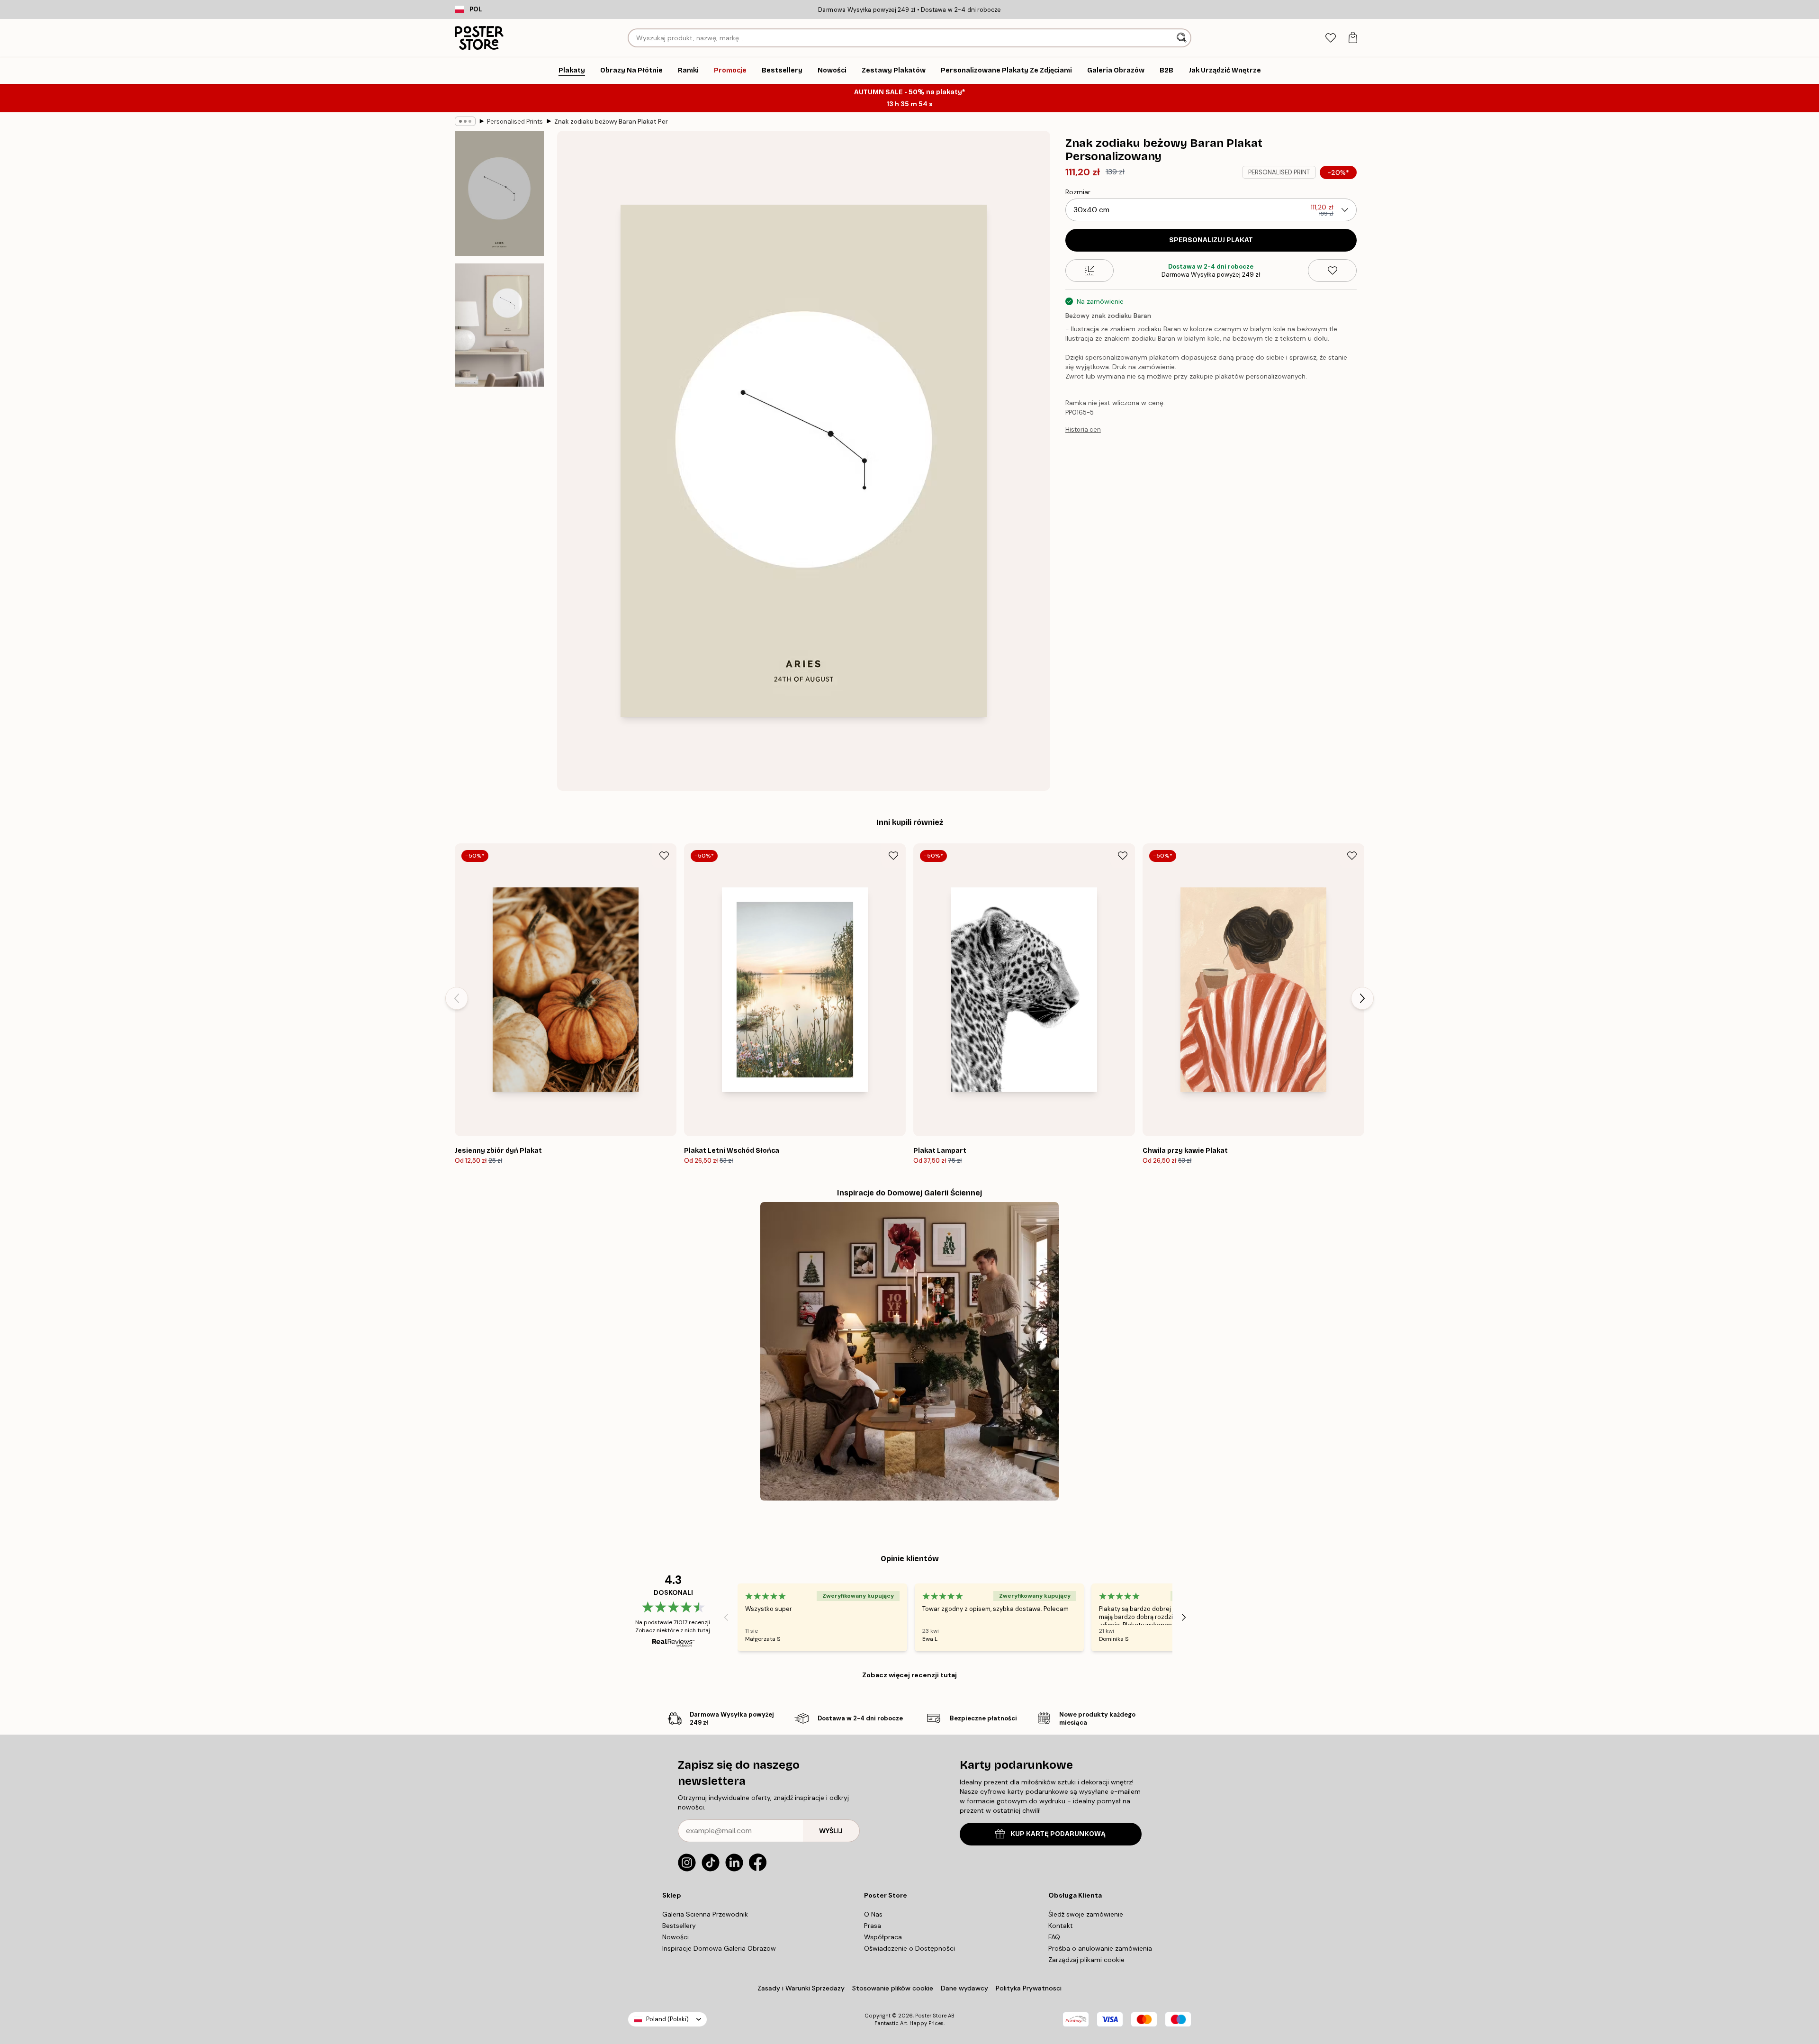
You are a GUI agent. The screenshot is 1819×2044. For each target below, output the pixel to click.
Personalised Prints (515, 122)
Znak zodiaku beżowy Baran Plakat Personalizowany (611, 122)
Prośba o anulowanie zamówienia (1100, 1948)
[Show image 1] (499, 194)
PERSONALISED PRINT (1279, 172)
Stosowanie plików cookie (893, 1988)
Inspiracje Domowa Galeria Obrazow (719, 1948)
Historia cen (1083, 430)
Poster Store (931, 2016)
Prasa (873, 1926)
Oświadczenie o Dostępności (909, 1948)
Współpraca (883, 1937)
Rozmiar (1078, 192)
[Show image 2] (499, 325)
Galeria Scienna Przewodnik (705, 1914)
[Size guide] (1090, 271)
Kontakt (1061, 1926)
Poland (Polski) (667, 2019)
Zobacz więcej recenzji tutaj (909, 1675)
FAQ (1054, 1937)
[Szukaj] (1183, 38)
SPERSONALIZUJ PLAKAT (1211, 240)
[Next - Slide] (1362, 998)
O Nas (873, 1914)
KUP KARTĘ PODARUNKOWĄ (1058, 1834)
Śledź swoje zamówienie (1086, 1914)
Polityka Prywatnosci (1029, 1988)
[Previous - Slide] (457, 998)
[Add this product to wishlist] (1332, 271)
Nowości (675, 1937)
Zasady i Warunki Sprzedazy (801, 1988)
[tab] (1330, 38)
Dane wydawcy (964, 1988)
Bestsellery (679, 1926)
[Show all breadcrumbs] (465, 121)
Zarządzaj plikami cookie (1086, 1960)
